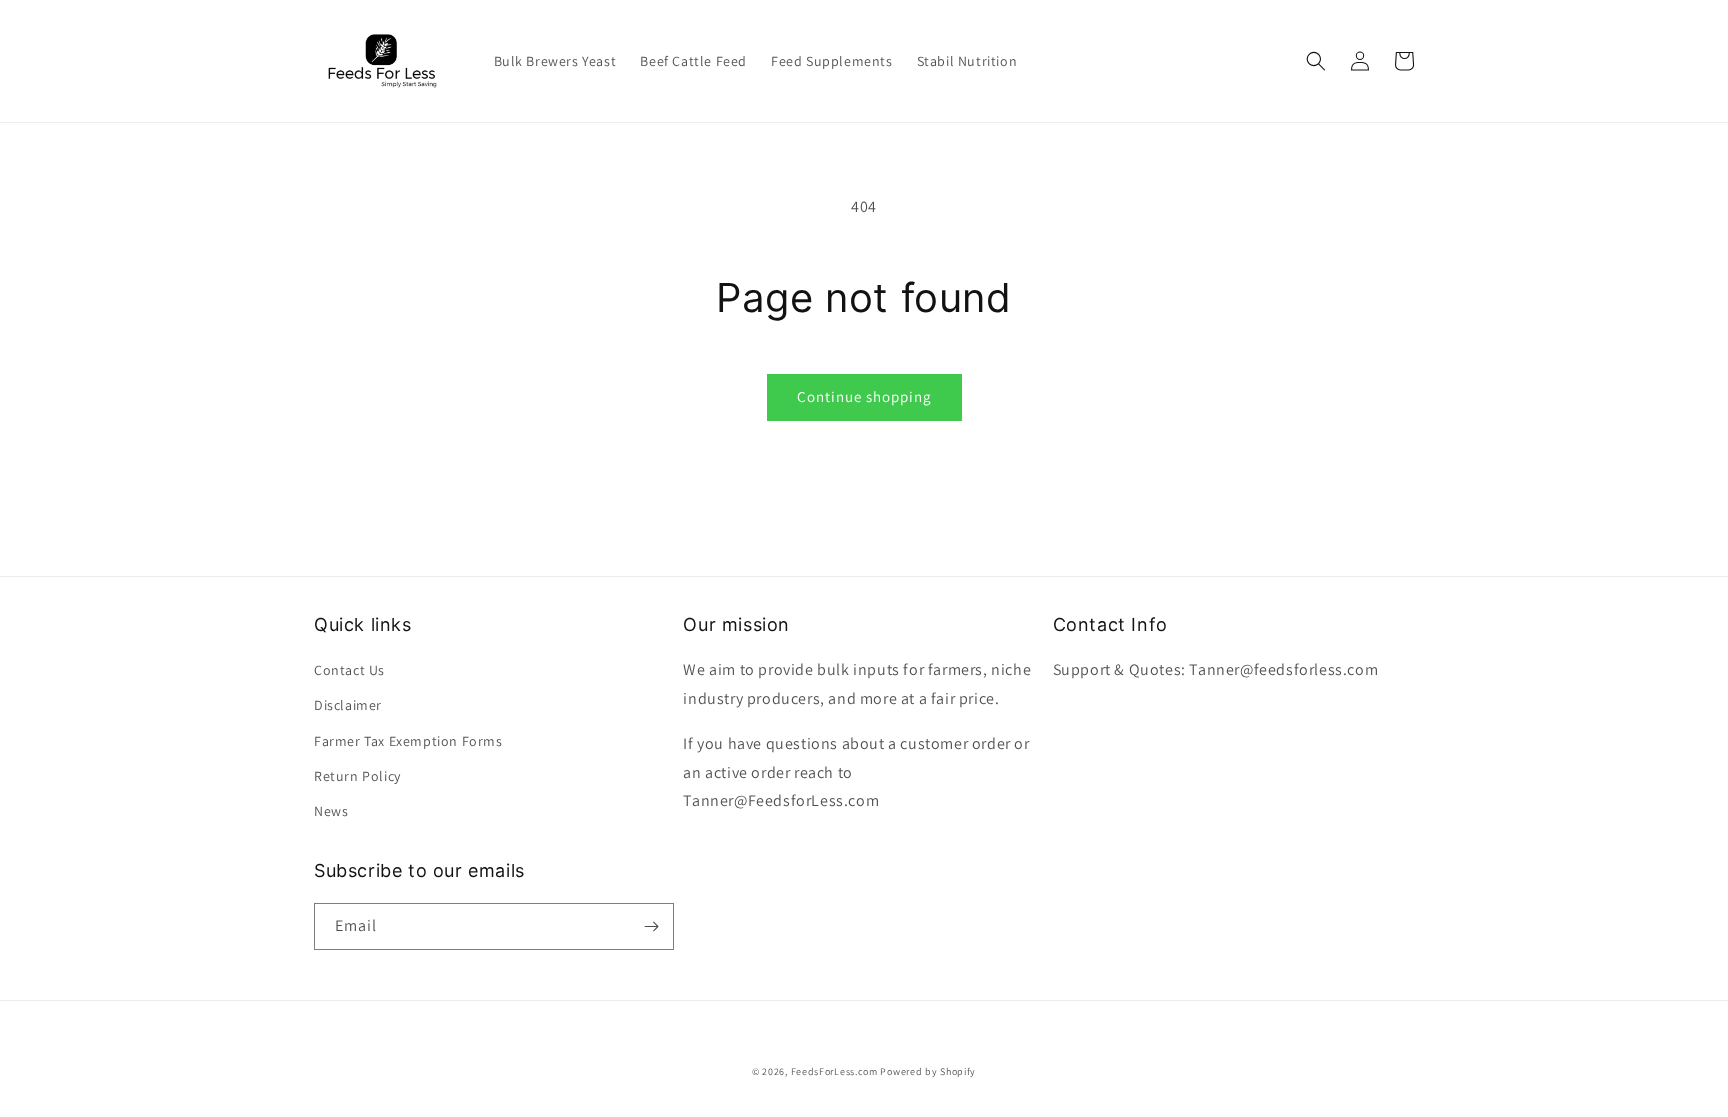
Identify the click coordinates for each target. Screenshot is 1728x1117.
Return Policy (357, 776)
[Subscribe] (651, 926)
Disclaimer (348, 705)
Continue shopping (864, 396)
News (331, 811)
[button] (1316, 61)
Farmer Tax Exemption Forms (408, 741)
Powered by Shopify (928, 1071)
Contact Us (349, 670)
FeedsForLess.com (834, 1071)
